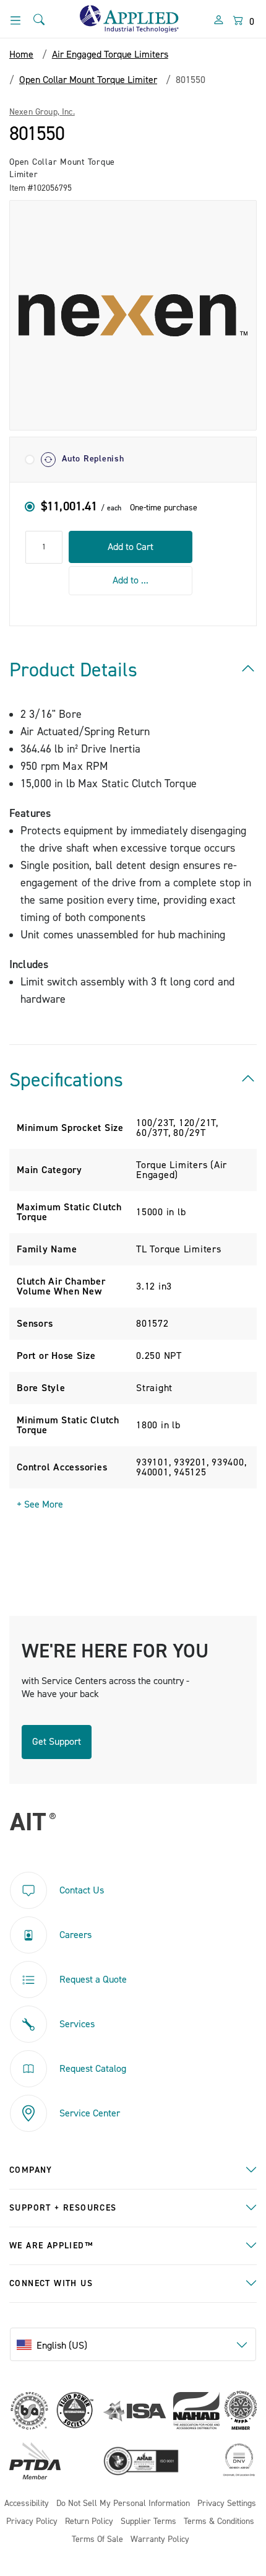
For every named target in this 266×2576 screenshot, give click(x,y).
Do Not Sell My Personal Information (123, 2504)
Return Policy (89, 2522)
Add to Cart (131, 547)
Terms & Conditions (219, 2522)
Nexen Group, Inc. (42, 112)
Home (21, 55)
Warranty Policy (160, 2540)
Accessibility (27, 2504)
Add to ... (131, 580)
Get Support (57, 1742)
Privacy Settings (227, 2504)
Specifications (66, 1080)
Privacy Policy (32, 2522)
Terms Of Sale (97, 2540)
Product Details (73, 670)
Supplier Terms (148, 2522)
